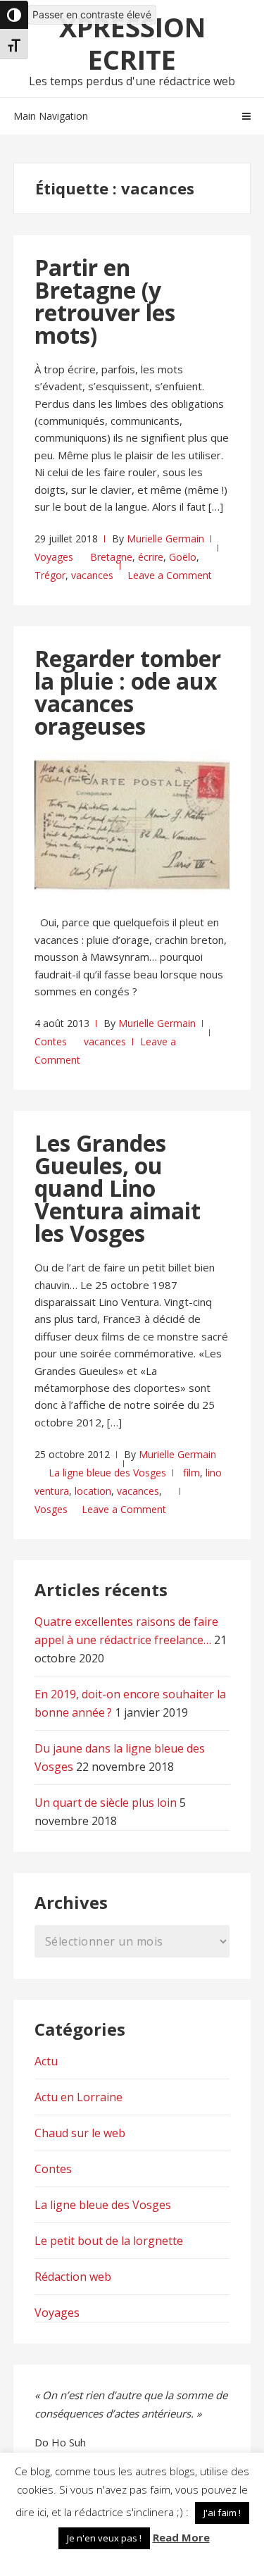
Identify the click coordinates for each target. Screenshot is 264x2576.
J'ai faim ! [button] (222, 2513)
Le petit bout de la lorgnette (109, 2241)
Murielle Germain (165, 539)
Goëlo (183, 557)
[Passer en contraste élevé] (14, 15)
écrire (151, 557)
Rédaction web (73, 2277)
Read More (181, 2537)
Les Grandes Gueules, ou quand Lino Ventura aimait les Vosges (118, 1188)
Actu (46, 2061)
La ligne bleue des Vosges (107, 1473)
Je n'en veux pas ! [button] (104, 2538)
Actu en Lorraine (78, 2097)
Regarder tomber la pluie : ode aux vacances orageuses (128, 692)
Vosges (51, 1509)
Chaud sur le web (80, 2133)
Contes (51, 1041)
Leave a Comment (170, 575)
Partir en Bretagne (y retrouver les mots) (105, 301)
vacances (92, 575)
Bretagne (111, 557)
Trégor (50, 575)
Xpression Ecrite (132, 43)
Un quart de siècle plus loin (106, 1803)
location (93, 1491)
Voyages (54, 557)
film (191, 1473)
